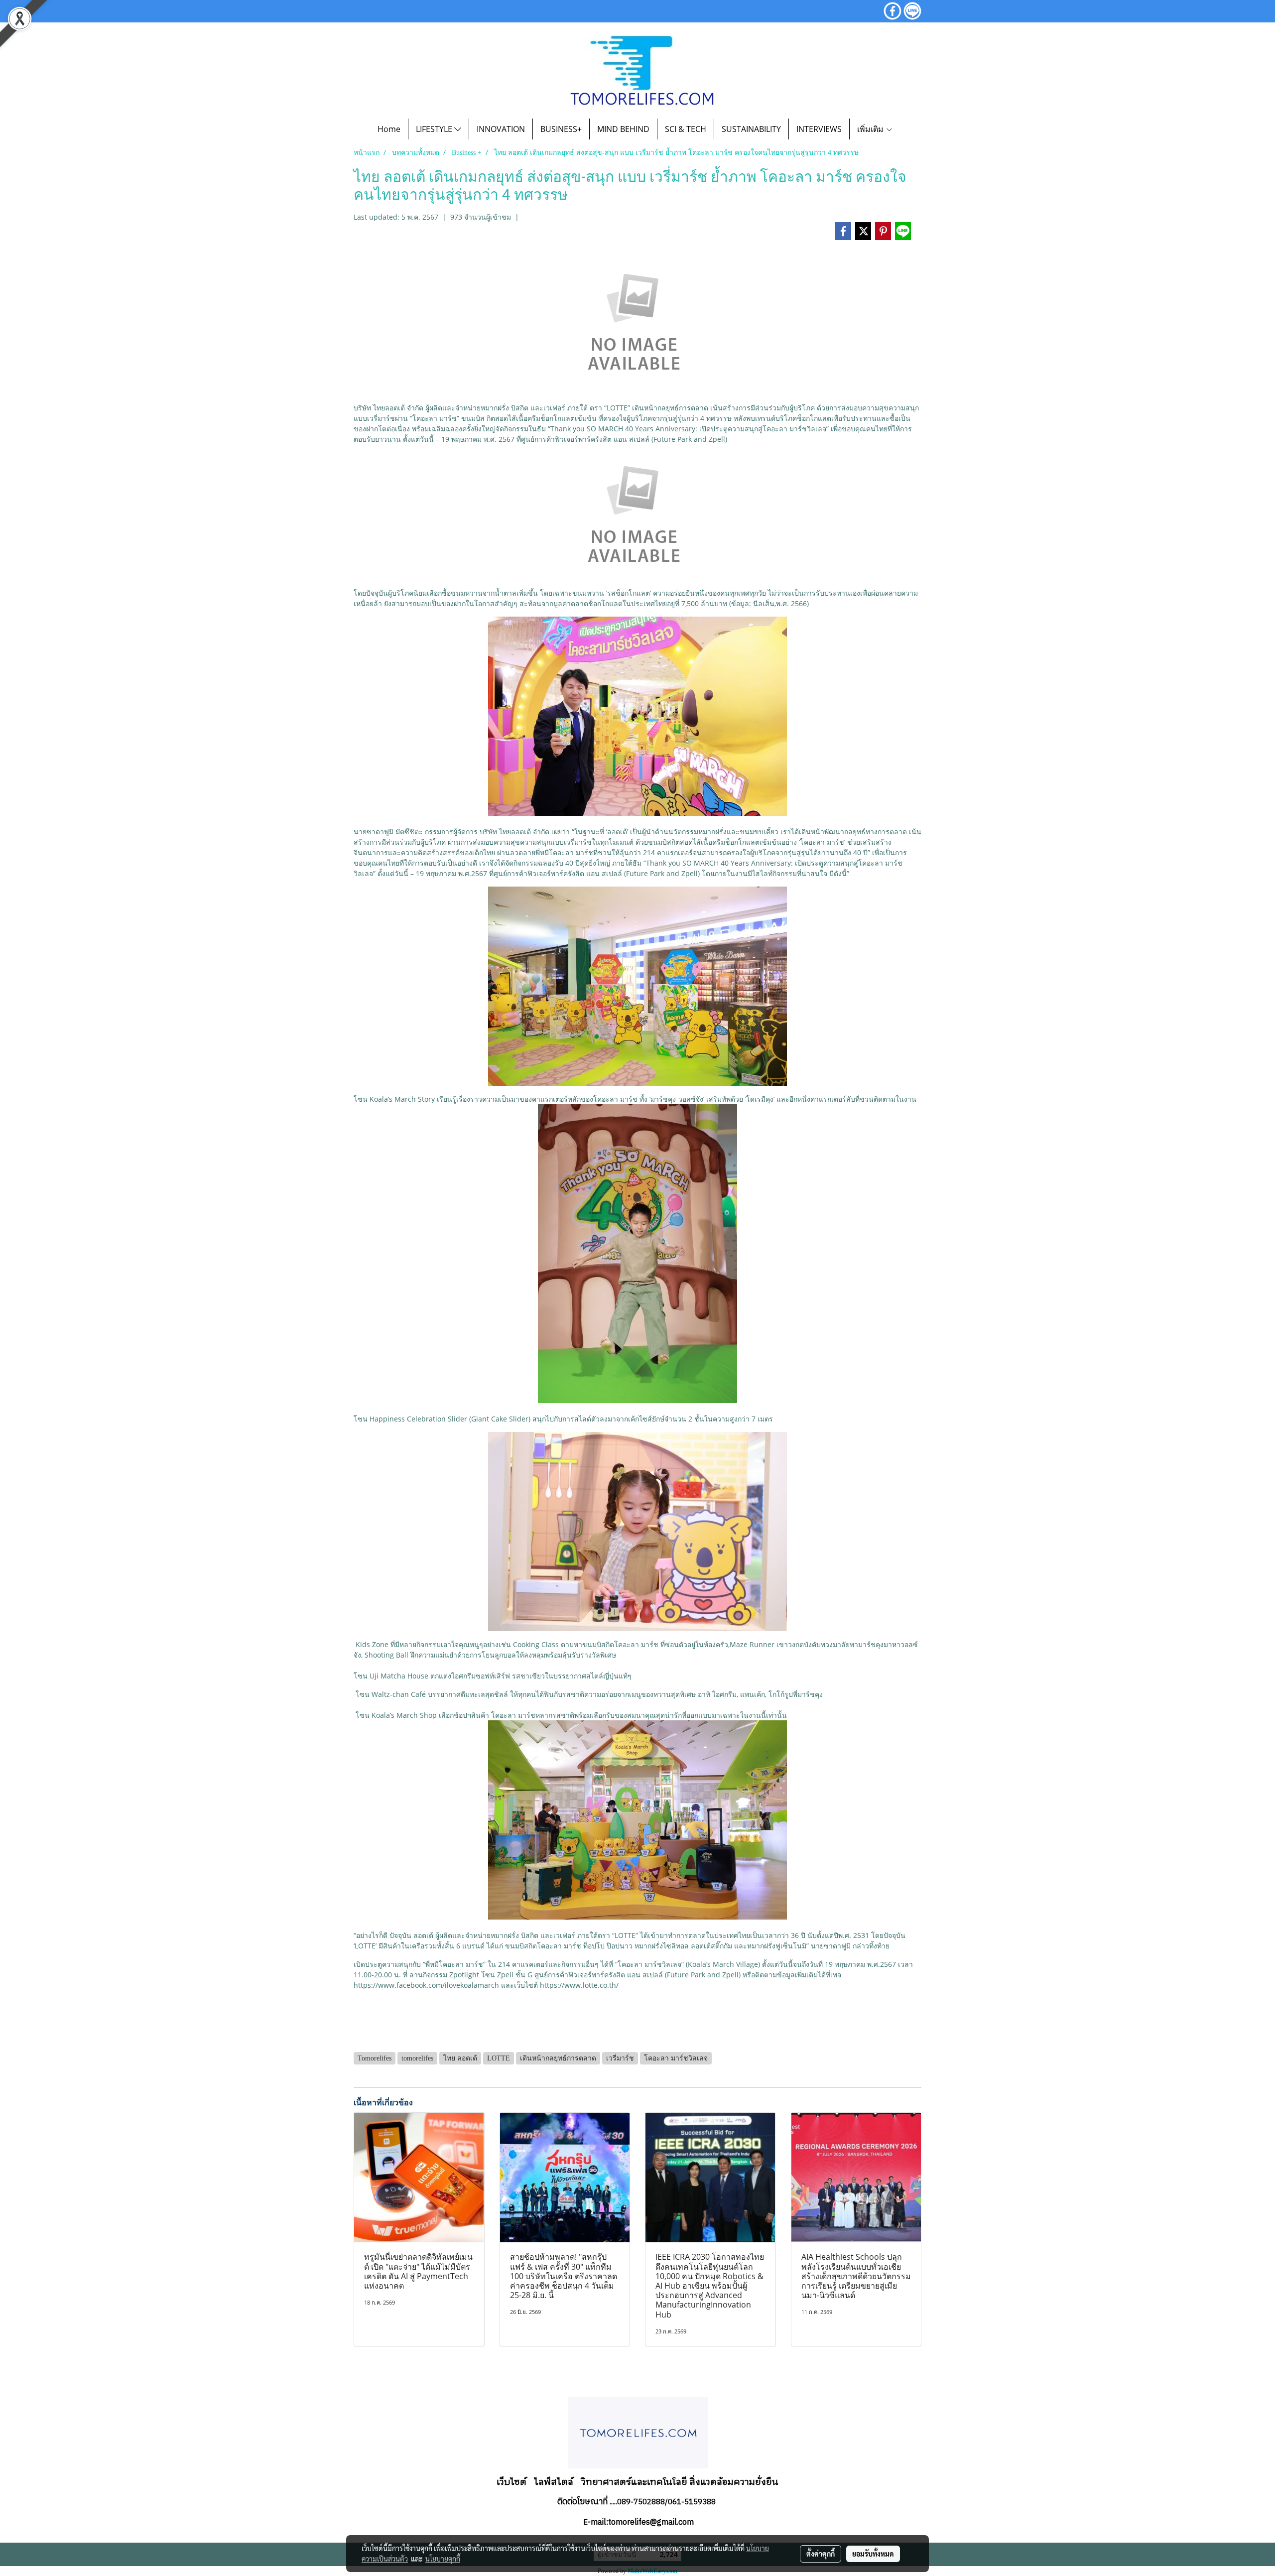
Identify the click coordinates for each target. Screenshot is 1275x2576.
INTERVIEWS (819, 129)
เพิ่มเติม (871, 129)
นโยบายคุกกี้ (443, 2559)
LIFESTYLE (435, 129)
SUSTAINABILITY (751, 129)
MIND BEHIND (623, 129)
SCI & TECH (686, 129)
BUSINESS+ (561, 129)
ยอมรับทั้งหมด (873, 2554)
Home (389, 129)
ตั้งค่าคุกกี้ (821, 2554)
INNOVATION (501, 129)
